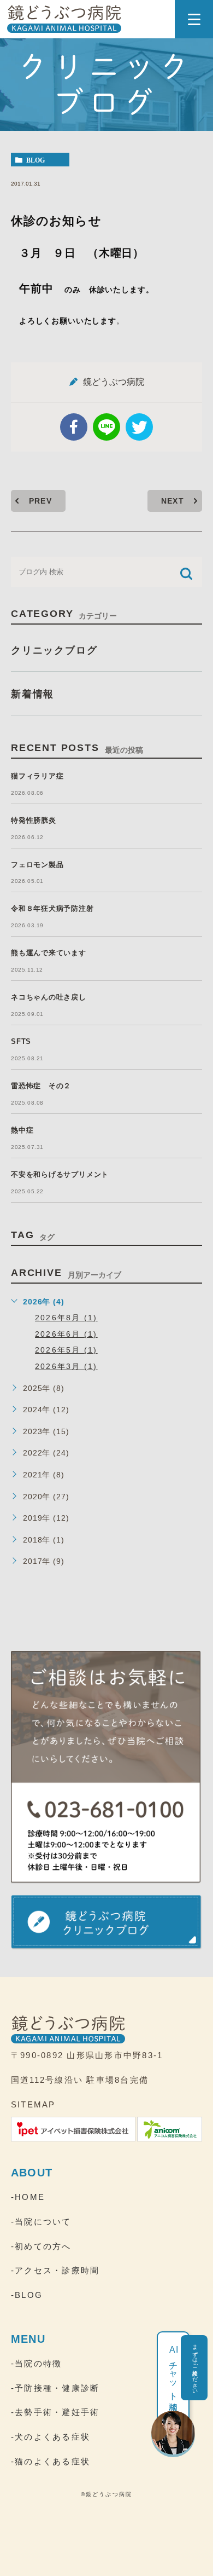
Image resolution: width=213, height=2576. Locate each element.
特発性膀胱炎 (34, 820)
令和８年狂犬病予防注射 (52, 908)
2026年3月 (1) (66, 1366)
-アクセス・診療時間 (55, 2270)
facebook (74, 427)
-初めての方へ (41, 2246)
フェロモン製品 (37, 865)
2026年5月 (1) (66, 1350)
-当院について (41, 2222)
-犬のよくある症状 (51, 2437)
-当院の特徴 (36, 2363)
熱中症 (22, 1130)
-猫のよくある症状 (51, 2461)
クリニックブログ (54, 650)
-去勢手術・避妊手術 (55, 2412)
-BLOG (27, 2295)
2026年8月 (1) (66, 1318)
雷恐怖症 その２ (41, 1086)
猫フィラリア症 (37, 776)
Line (106, 427)
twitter (139, 427)
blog (35, 160)
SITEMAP (33, 2104)
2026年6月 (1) (66, 1334)
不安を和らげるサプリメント (60, 1174)
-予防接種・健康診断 (55, 2388)
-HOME (28, 2197)
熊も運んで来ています (49, 953)
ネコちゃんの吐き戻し (49, 997)
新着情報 (32, 694)
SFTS (21, 1041)
